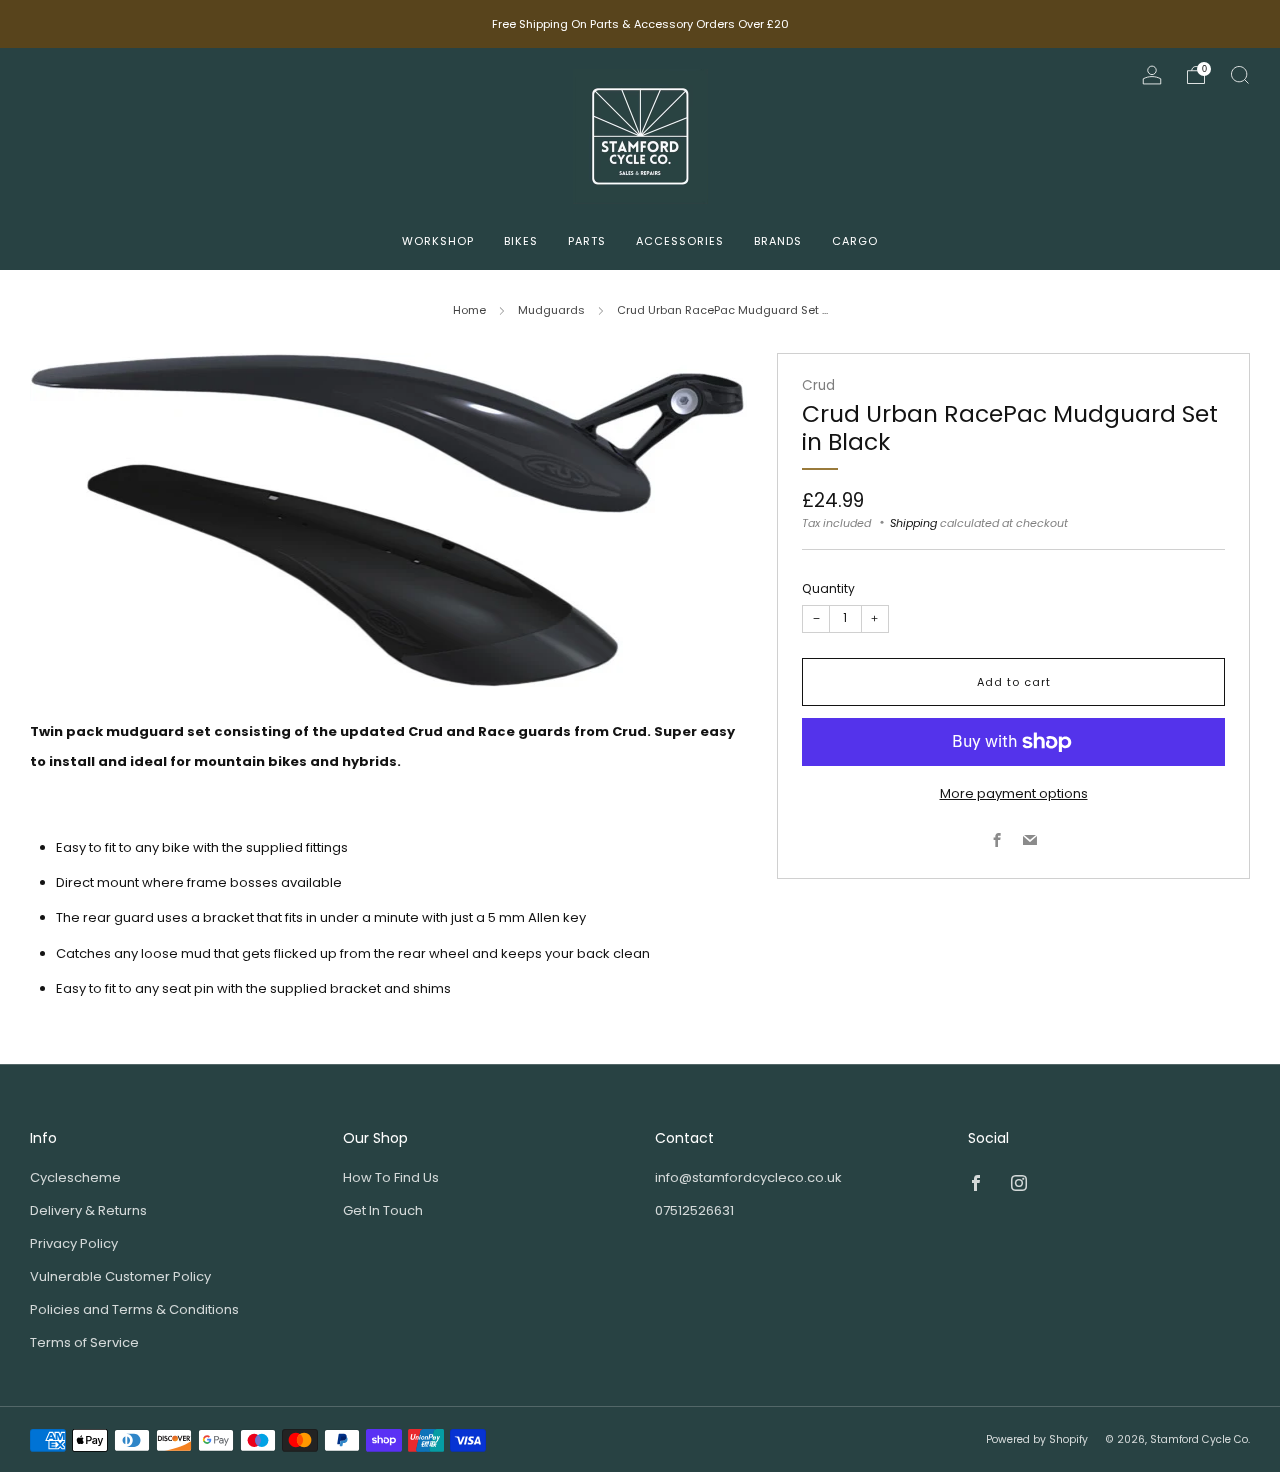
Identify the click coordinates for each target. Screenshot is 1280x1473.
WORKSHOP (438, 241)
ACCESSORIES (680, 241)
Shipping (913, 523)
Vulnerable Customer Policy (120, 1276)
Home (469, 310)
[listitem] (640, 24)
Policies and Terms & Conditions (134, 1309)
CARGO (855, 241)
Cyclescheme (75, 1177)
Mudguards (551, 310)
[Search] (1240, 75)
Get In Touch (383, 1210)
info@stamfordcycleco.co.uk (748, 1177)
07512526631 (694, 1210)
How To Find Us (391, 1177)
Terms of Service (84, 1342)
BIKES (521, 241)
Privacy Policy (74, 1243)
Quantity (828, 588)
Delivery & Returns (88, 1210)
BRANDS (778, 241)
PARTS (587, 241)
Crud (818, 385)
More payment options (1014, 793)
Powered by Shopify (1037, 1439)
